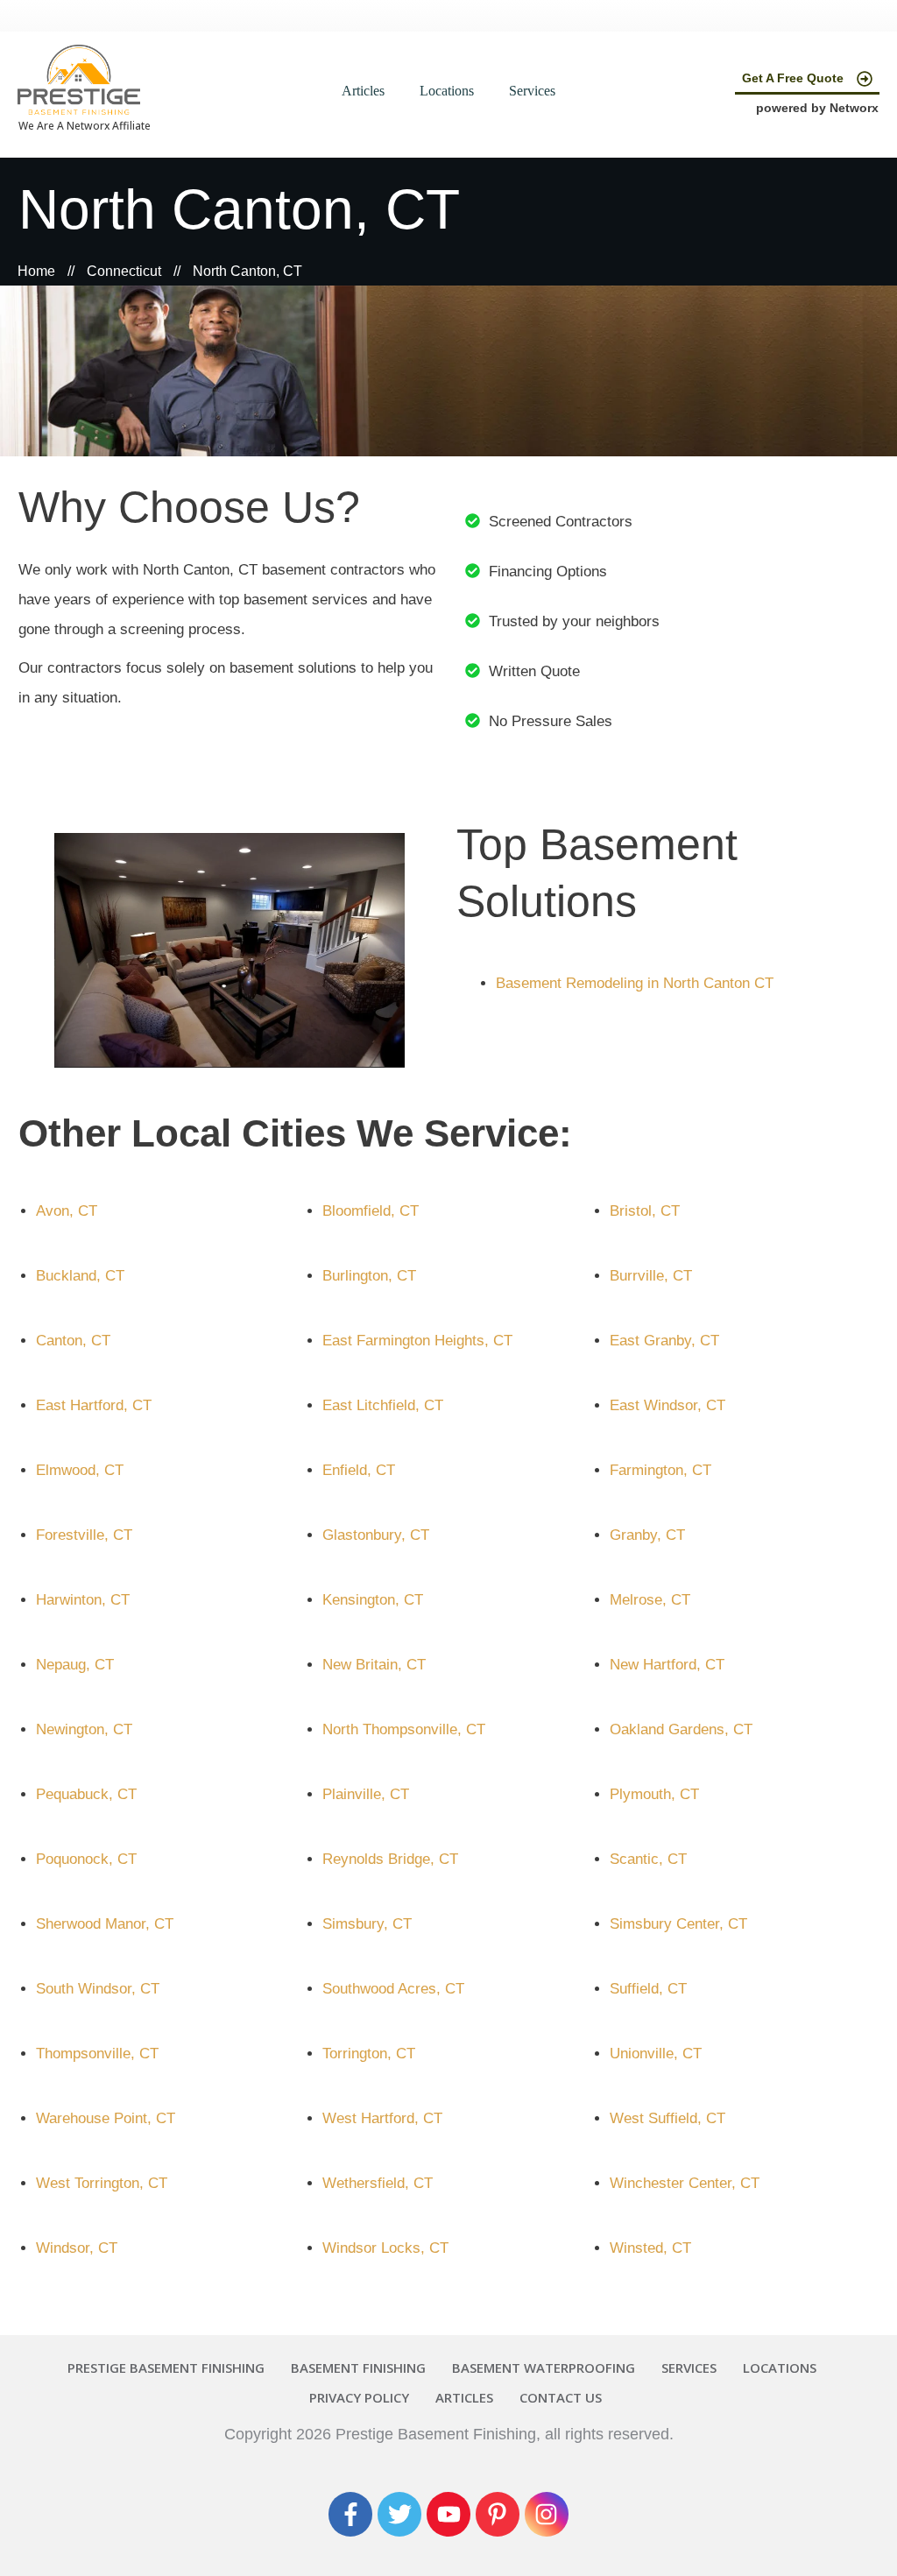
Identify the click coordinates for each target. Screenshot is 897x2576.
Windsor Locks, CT (385, 2248)
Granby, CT (647, 1535)
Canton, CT (73, 1341)
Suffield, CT (648, 1989)
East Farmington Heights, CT (417, 1341)
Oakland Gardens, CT (681, 1729)
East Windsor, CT (667, 1405)
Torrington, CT (369, 2054)
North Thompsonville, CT (404, 1729)
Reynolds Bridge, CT (390, 1859)
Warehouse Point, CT (106, 2118)
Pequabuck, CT (86, 1794)
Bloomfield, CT (371, 1211)
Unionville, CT (656, 2054)
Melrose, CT (650, 1600)
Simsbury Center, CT (678, 1924)
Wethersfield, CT (378, 2183)
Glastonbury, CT (376, 1535)
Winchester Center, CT (685, 2183)
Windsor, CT (77, 2248)
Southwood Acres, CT (393, 1989)
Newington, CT (84, 1729)
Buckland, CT (80, 1276)
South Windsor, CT (98, 1989)
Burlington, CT (369, 1276)
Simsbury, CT (367, 1924)
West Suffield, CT (667, 2118)
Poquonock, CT (86, 1859)
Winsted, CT (650, 2248)
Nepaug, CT (75, 1665)
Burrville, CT (651, 1276)
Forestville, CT (84, 1535)
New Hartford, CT (667, 1665)
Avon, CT (67, 1211)
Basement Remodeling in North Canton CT (635, 983)
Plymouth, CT (654, 1794)
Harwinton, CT (83, 1600)
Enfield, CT (359, 1470)
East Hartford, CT (94, 1405)
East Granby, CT (664, 1341)
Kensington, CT (373, 1600)
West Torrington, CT (102, 2183)
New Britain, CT (374, 1665)
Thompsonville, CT (97, 2054)
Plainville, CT (366, 1794)
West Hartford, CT (382, 2118)
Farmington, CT (660, 1470)
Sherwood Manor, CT (105, 1924)
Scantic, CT (648, 1859)
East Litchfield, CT (383, 1405)
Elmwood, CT (80, 1470)
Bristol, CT (645, 1211)
